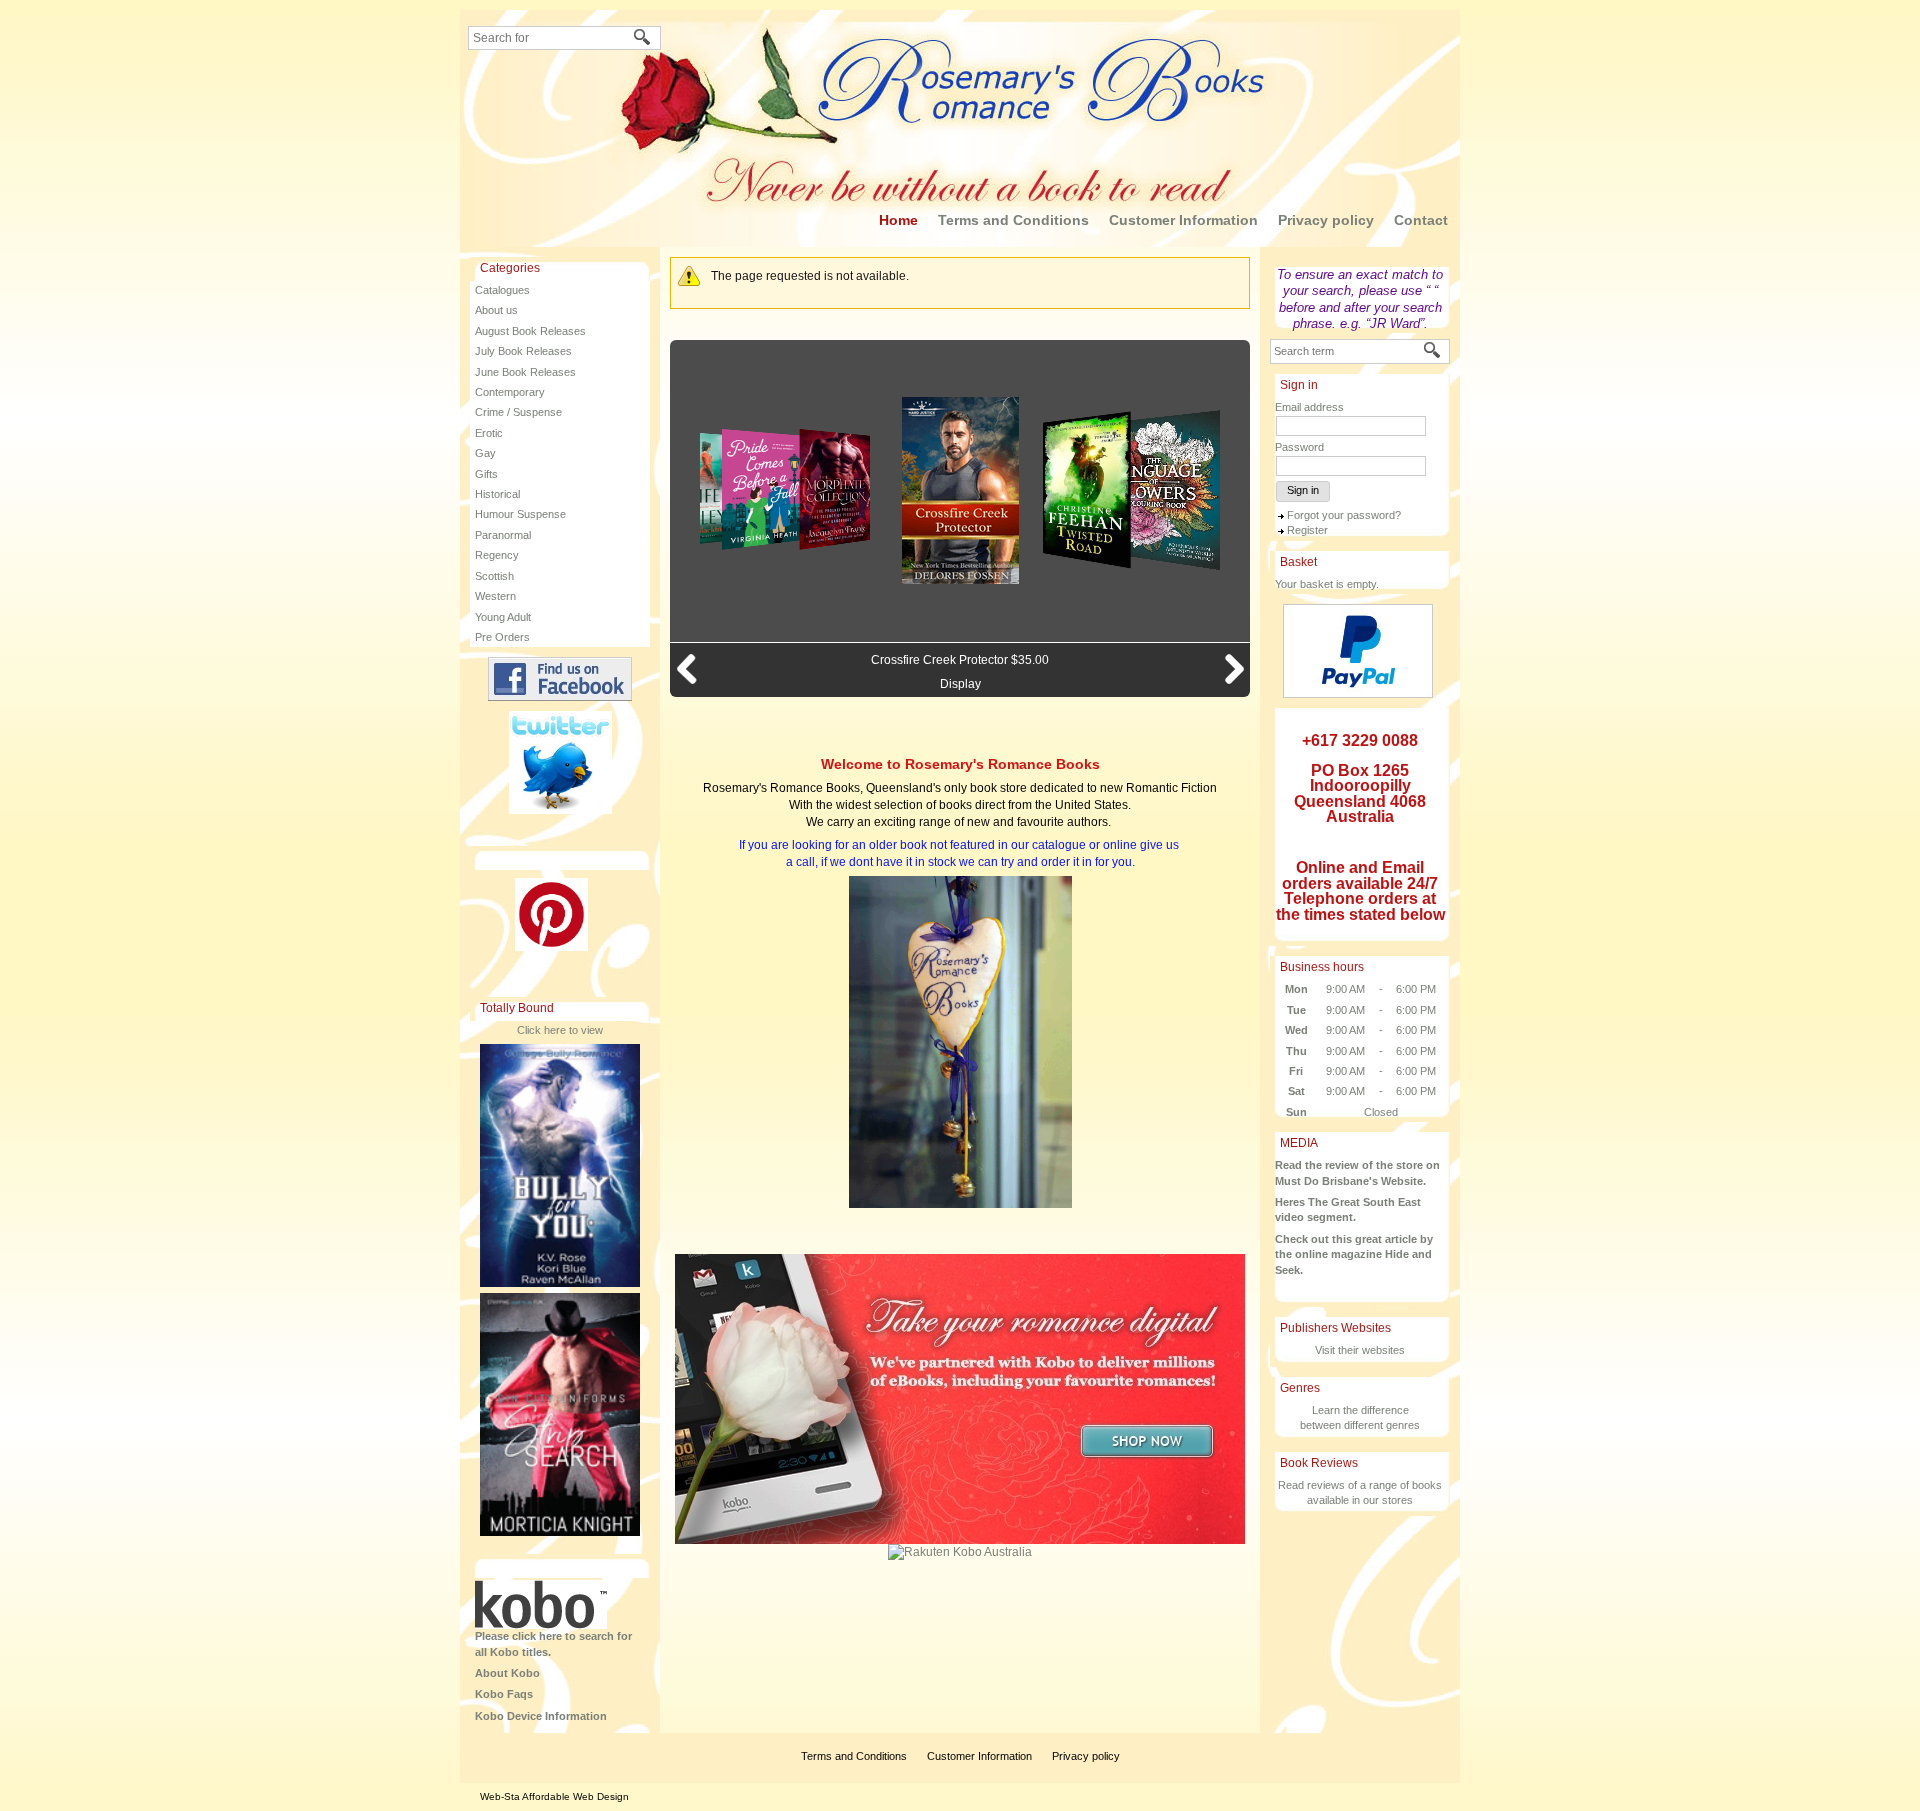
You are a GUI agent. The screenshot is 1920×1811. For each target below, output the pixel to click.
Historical (497, 494)
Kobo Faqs (504, 1694)
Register (1307, 530)
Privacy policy (1326, 220)
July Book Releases (523, 351)
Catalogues (502, 290)
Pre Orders (502, 637)
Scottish (494, 576)
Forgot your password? (1344, 515)
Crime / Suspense (518, 412)
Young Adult (503, 617)
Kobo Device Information (541, 1716)
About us (496, 310)
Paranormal (503, 535)
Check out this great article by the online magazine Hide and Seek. (1354, 1254)
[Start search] (643, 38)
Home (898, 220)
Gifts (486, 474)
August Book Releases (530, 331)
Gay (485, 453)
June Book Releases (525, 372)
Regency (497, 555)
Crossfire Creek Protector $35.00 (960, 660)
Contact (1421, 220)
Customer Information (1183, 220)
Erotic (489, 433)
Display (960, 684)
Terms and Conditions (1013, 220)
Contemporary (510, 392)
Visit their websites (1360, 1350)
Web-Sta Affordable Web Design (554, 1796)
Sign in (1303, 490)
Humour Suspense (520, 514)
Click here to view (560, 1030)
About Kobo (507, 1673)
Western (495, 596)
